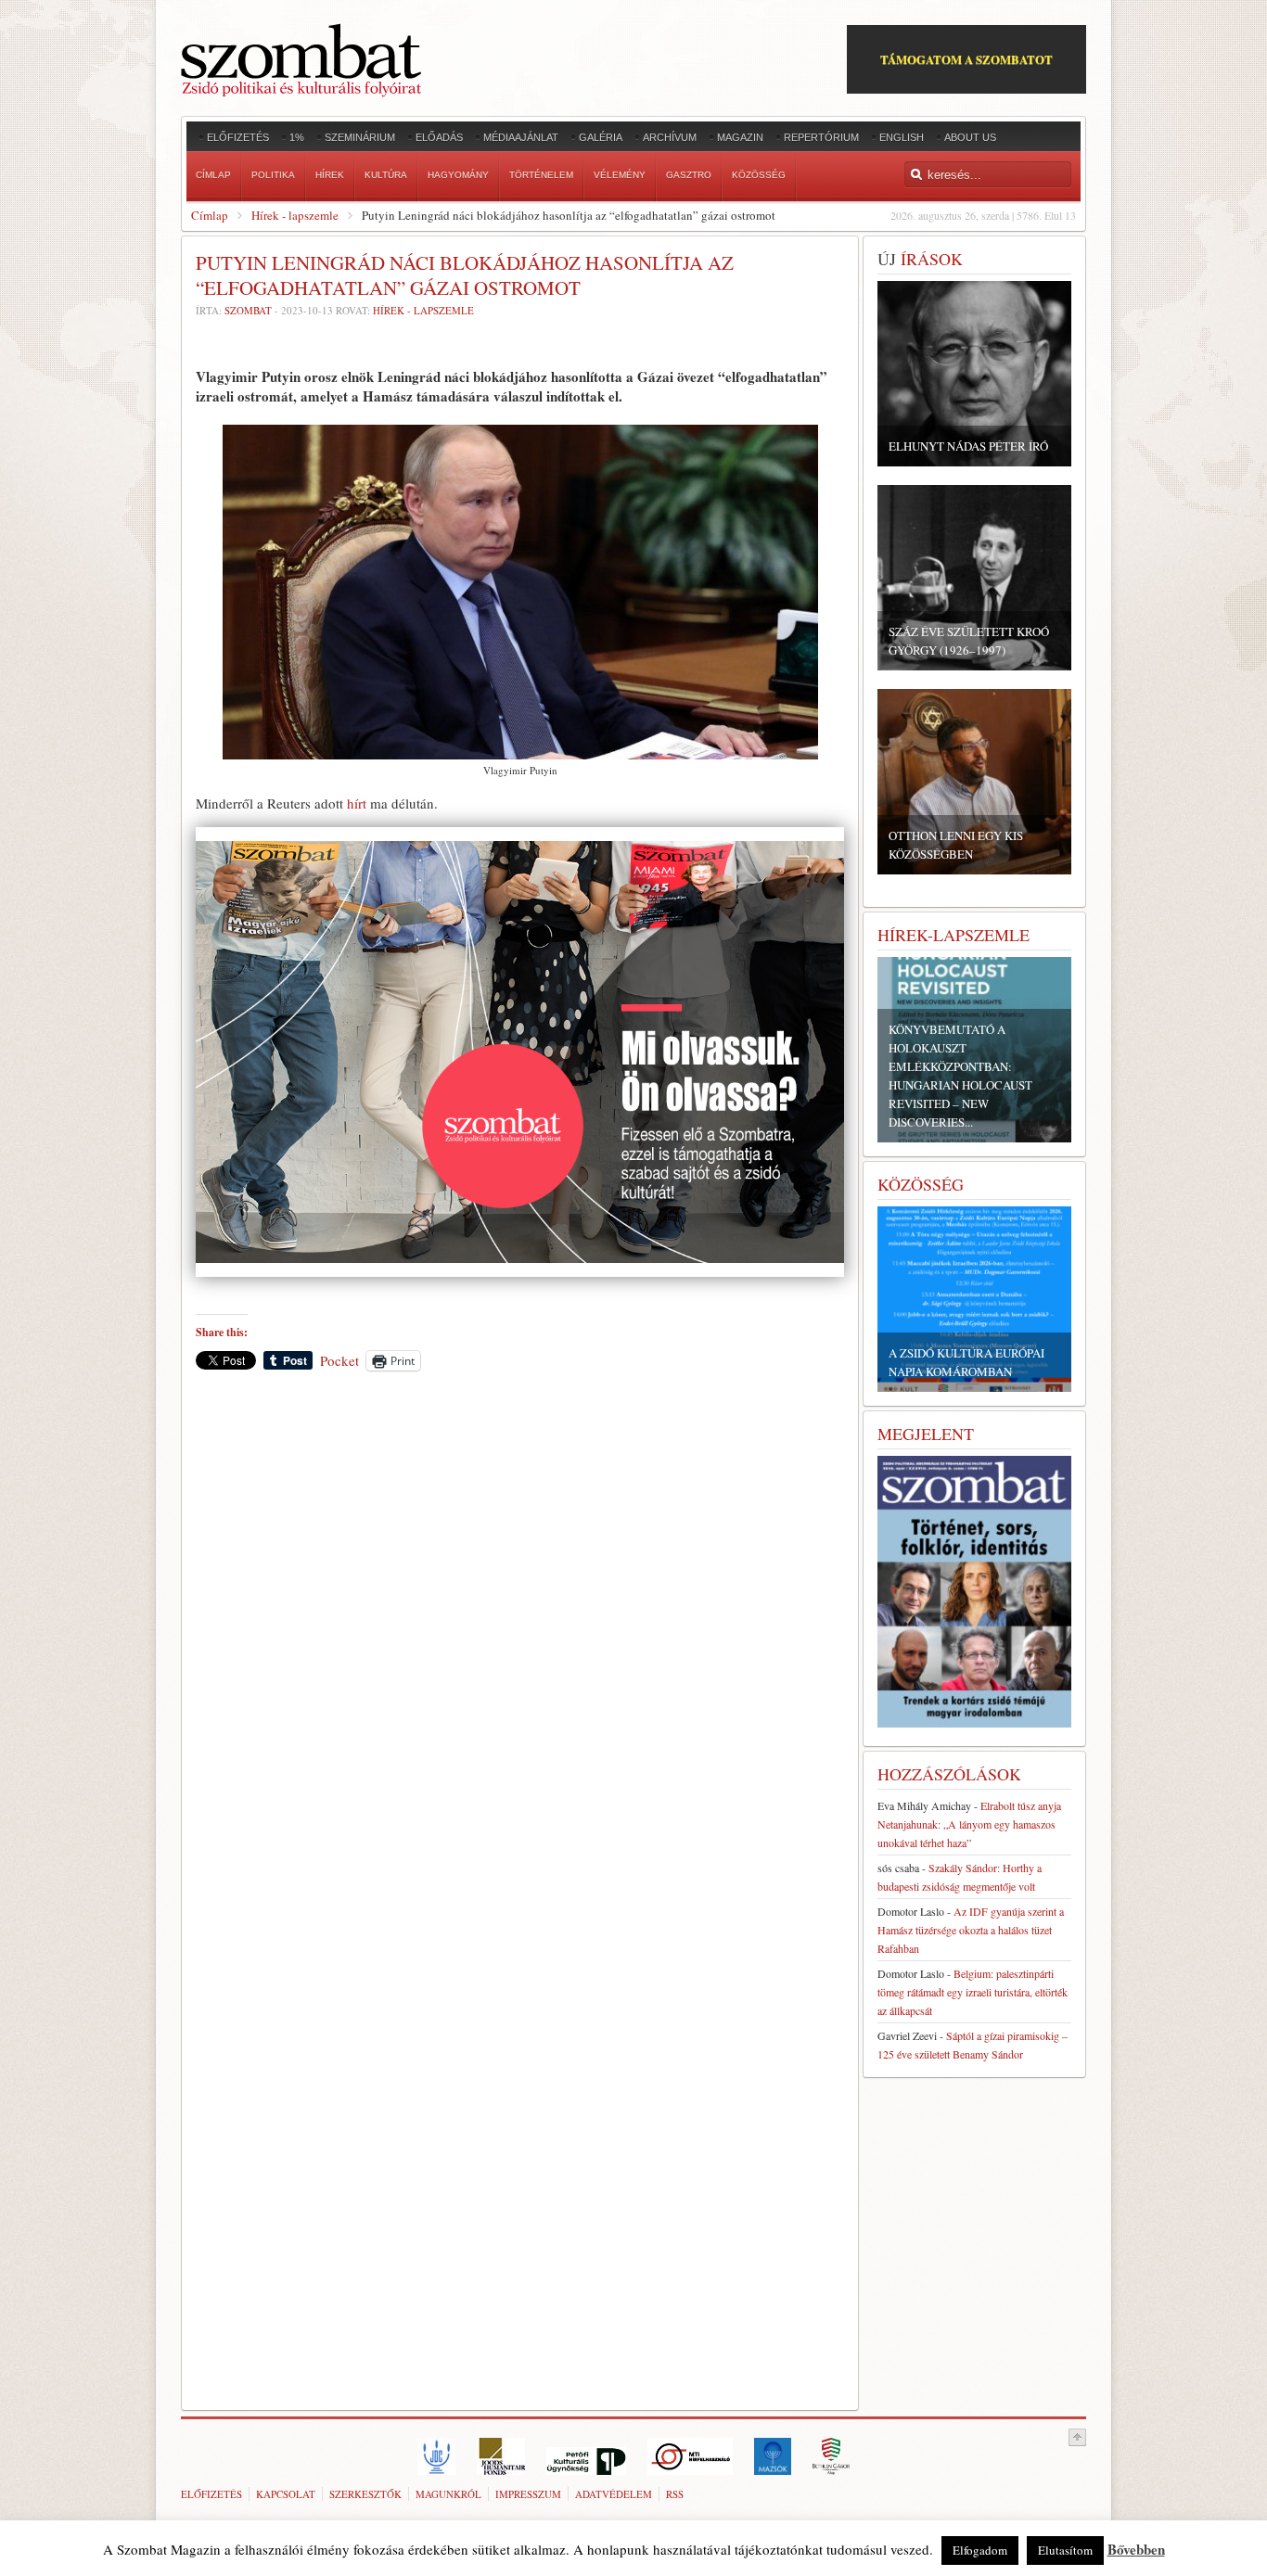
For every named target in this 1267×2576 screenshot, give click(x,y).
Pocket (339, 1360)
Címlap (210, 215)
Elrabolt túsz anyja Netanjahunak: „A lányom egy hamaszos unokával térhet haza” (969, 1824)
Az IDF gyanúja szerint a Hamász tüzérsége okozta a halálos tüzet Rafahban (971, 1930)
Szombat (248, 310)
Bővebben (1136, 2549)
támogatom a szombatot (966, 59)
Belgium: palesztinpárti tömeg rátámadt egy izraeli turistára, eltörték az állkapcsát (973, 1992)
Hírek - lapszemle (295, 215)
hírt (357, 803)
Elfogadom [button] (980, 2550)
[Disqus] (520, 1643)
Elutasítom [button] (1065, 2550)
